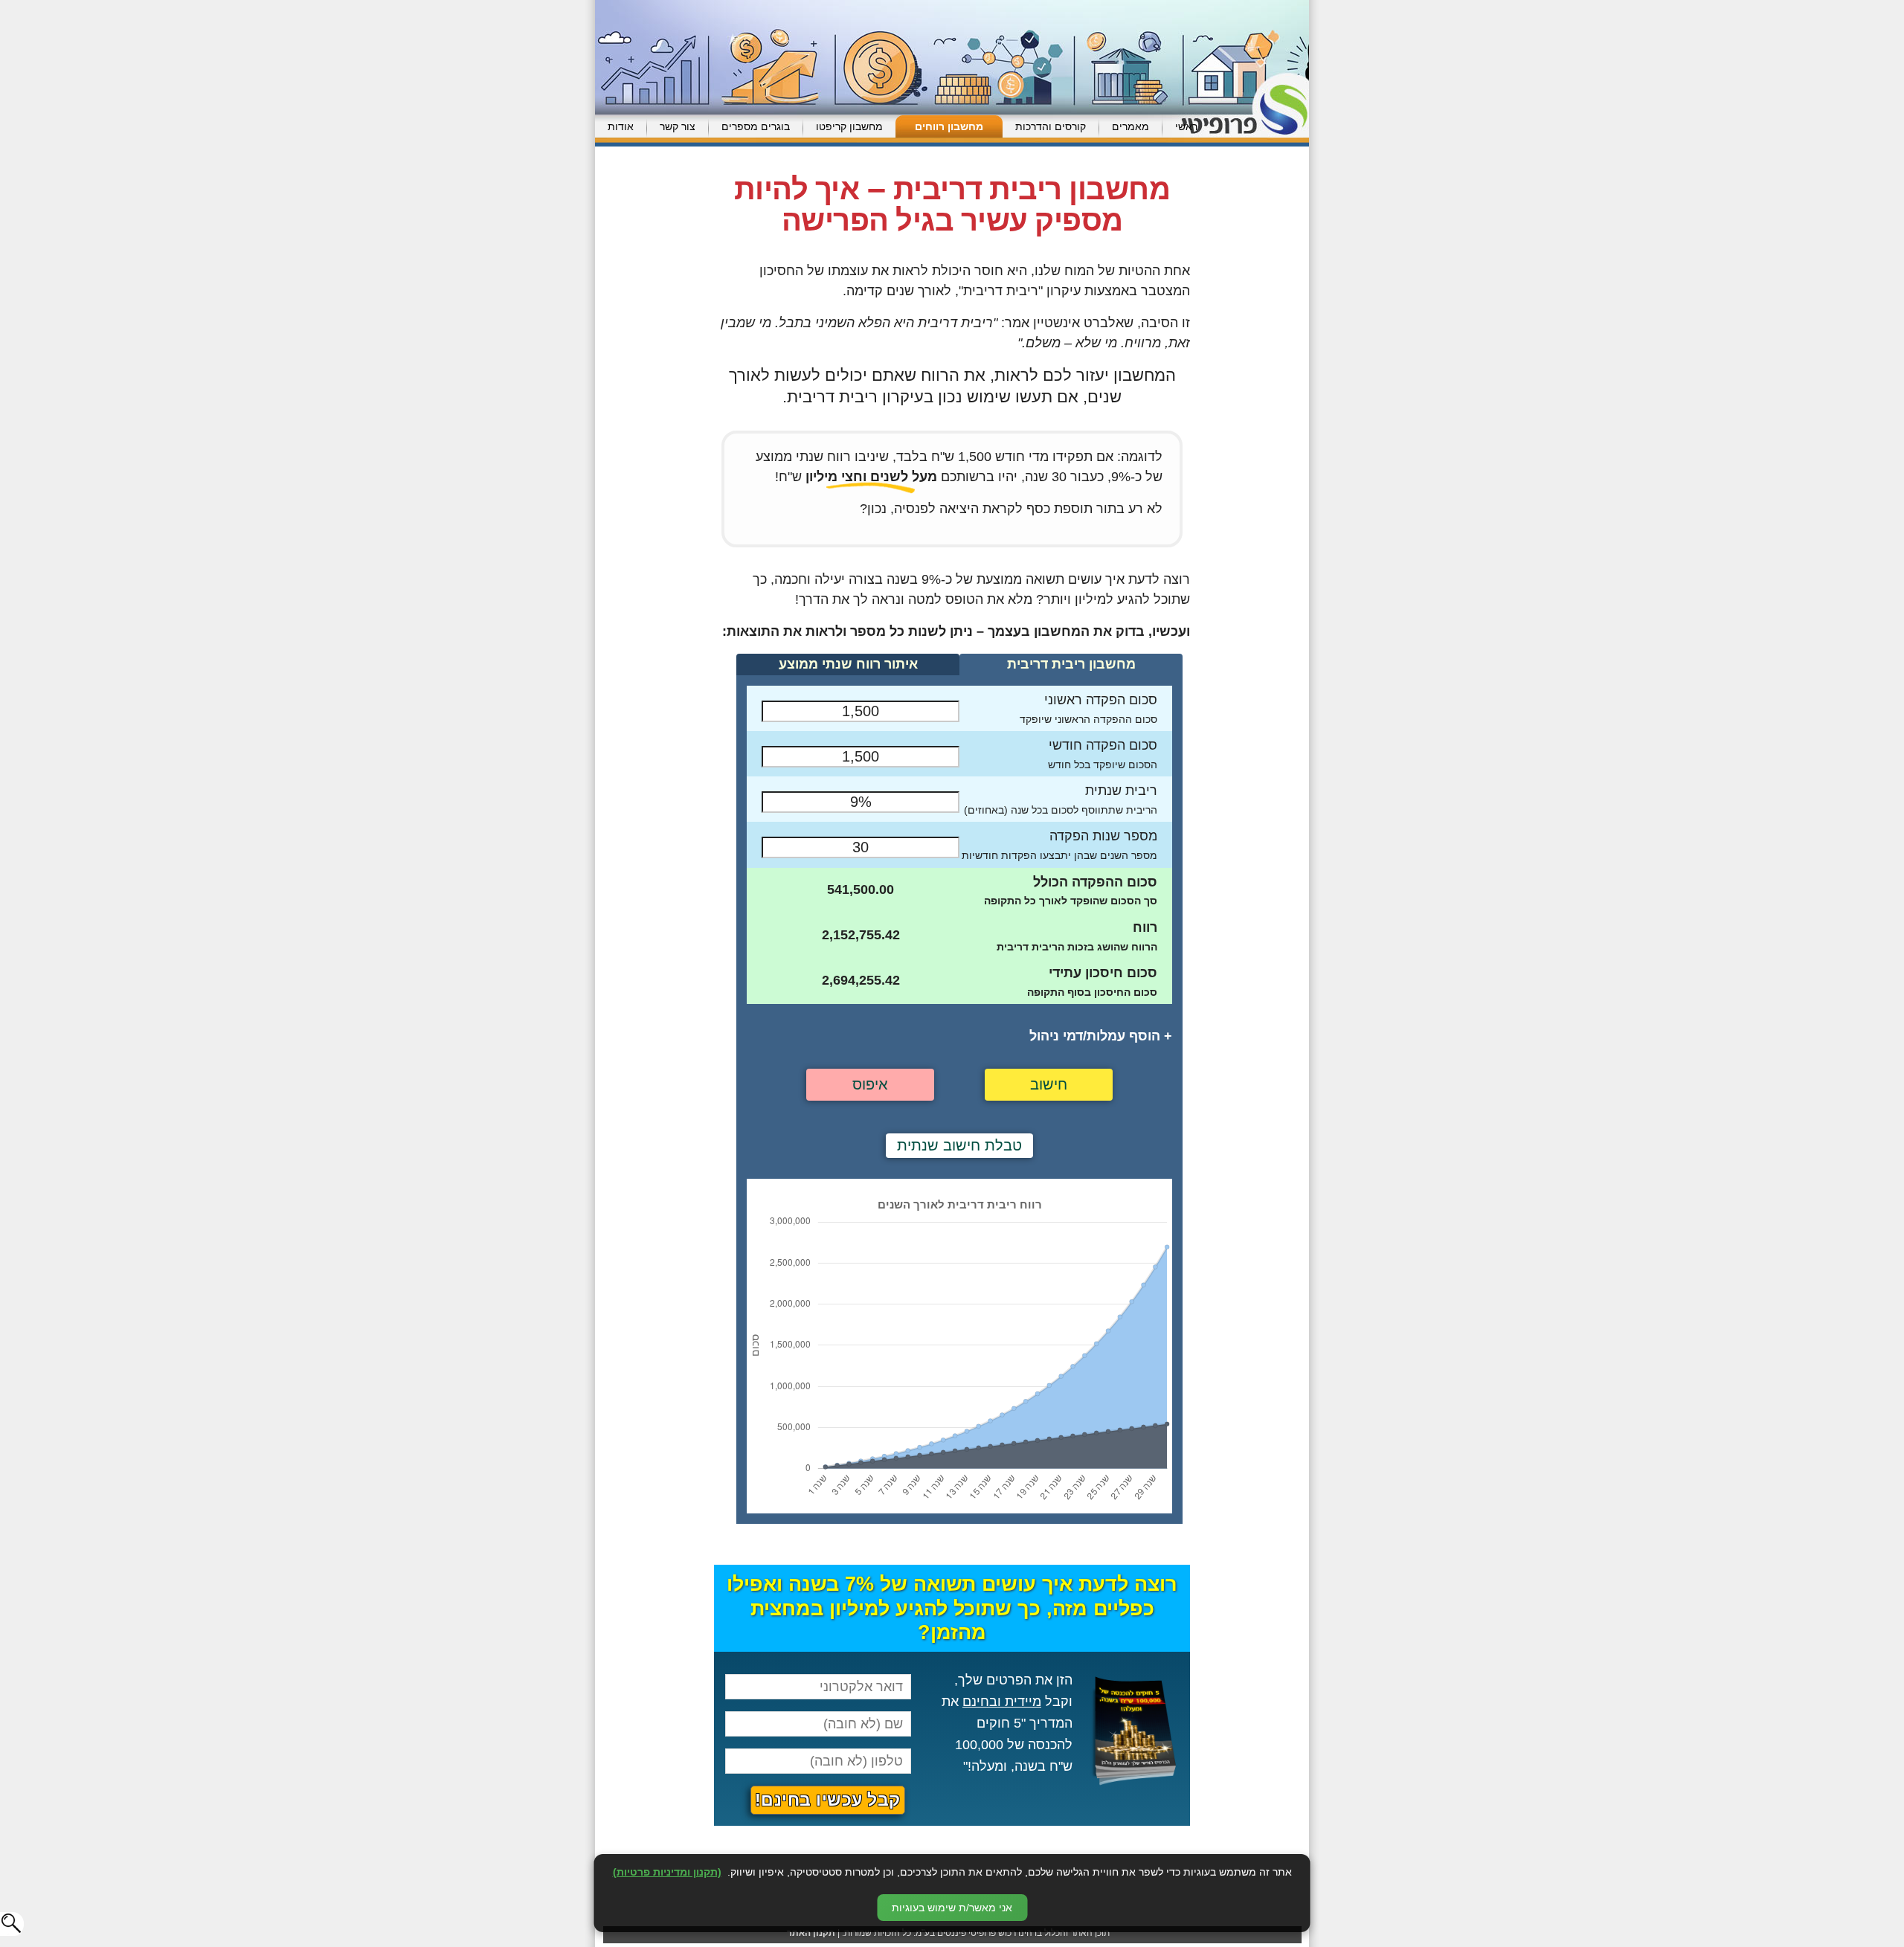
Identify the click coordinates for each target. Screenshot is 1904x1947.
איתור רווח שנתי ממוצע (848, 664)
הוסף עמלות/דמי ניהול (1101, 1036)
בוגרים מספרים (756, 126)
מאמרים (1130, 126)
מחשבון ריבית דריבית (1071, 664)
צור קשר (678, 126)
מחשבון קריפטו (849, 126)
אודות (621, 126)
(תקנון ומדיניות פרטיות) (667, 1872)
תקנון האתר (811, 1933)
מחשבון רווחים (949, 126)
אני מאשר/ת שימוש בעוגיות (952, 1908)
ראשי (1186, 126)
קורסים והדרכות (1051, 126)
